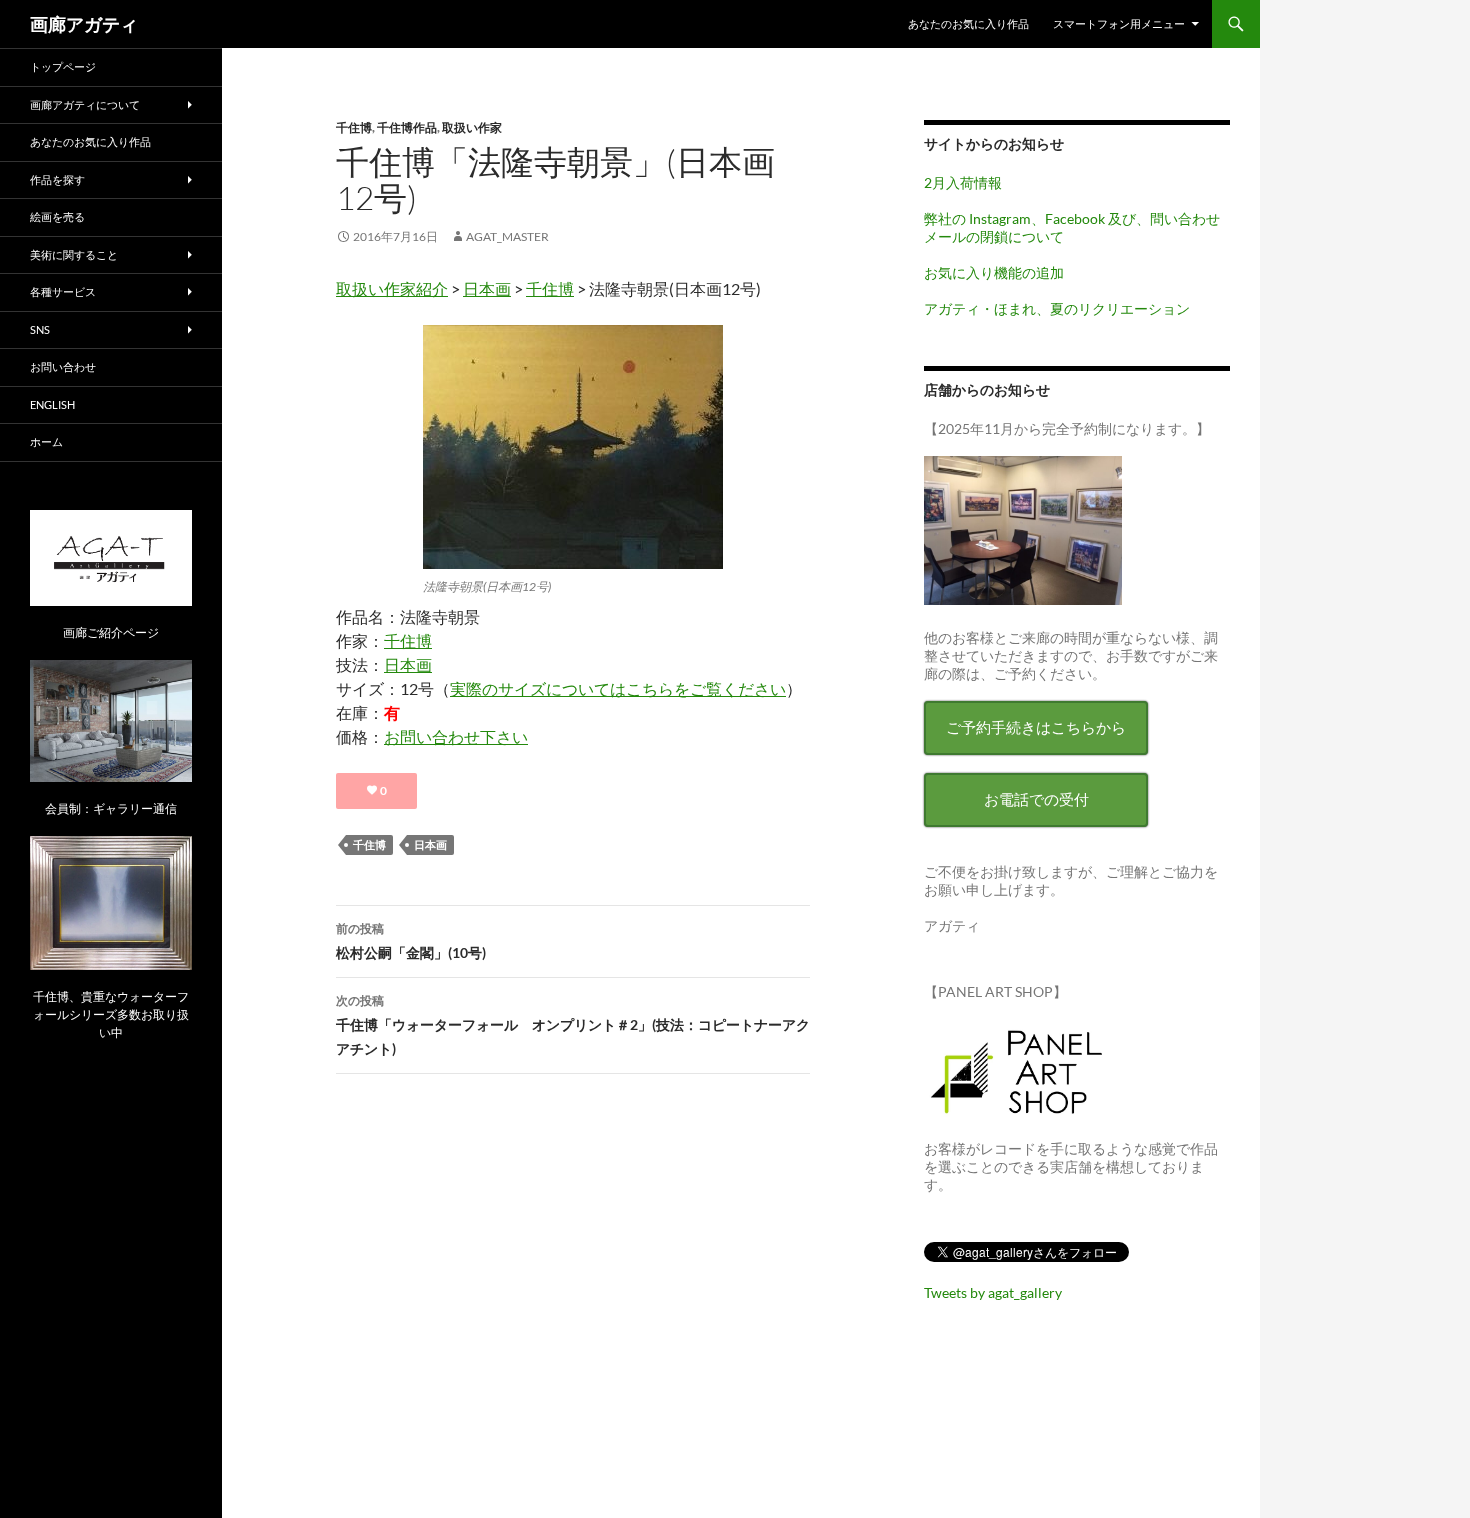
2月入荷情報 (963, 182)
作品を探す (57, 179)
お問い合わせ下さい (456, 736)
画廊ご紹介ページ (111, 632)
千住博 (354, 127)
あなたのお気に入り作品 (968, 23)
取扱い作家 (472, 127)
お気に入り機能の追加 (994, 272)
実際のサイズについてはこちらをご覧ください (618, 688)
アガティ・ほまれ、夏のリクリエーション (1057, 308)
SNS (40, 329)
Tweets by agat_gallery (993, 1292)
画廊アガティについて (85, 104)
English (52, 404)
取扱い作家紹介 (392, 288)
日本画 (487, 288)
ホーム (46, 441)
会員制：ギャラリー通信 (111, 808)
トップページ (63, 66)
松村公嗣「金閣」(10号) (411, 941)
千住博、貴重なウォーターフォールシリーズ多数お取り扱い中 (111, 1014)
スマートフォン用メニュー (1119, 23)
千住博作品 (407, 127)
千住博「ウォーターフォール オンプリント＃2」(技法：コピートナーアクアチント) (573, 1025)
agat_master (507, 236)
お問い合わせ (63, 366)
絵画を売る (57, 216)
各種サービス (63, 291)
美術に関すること (74, 254)
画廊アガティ (84, 24)
